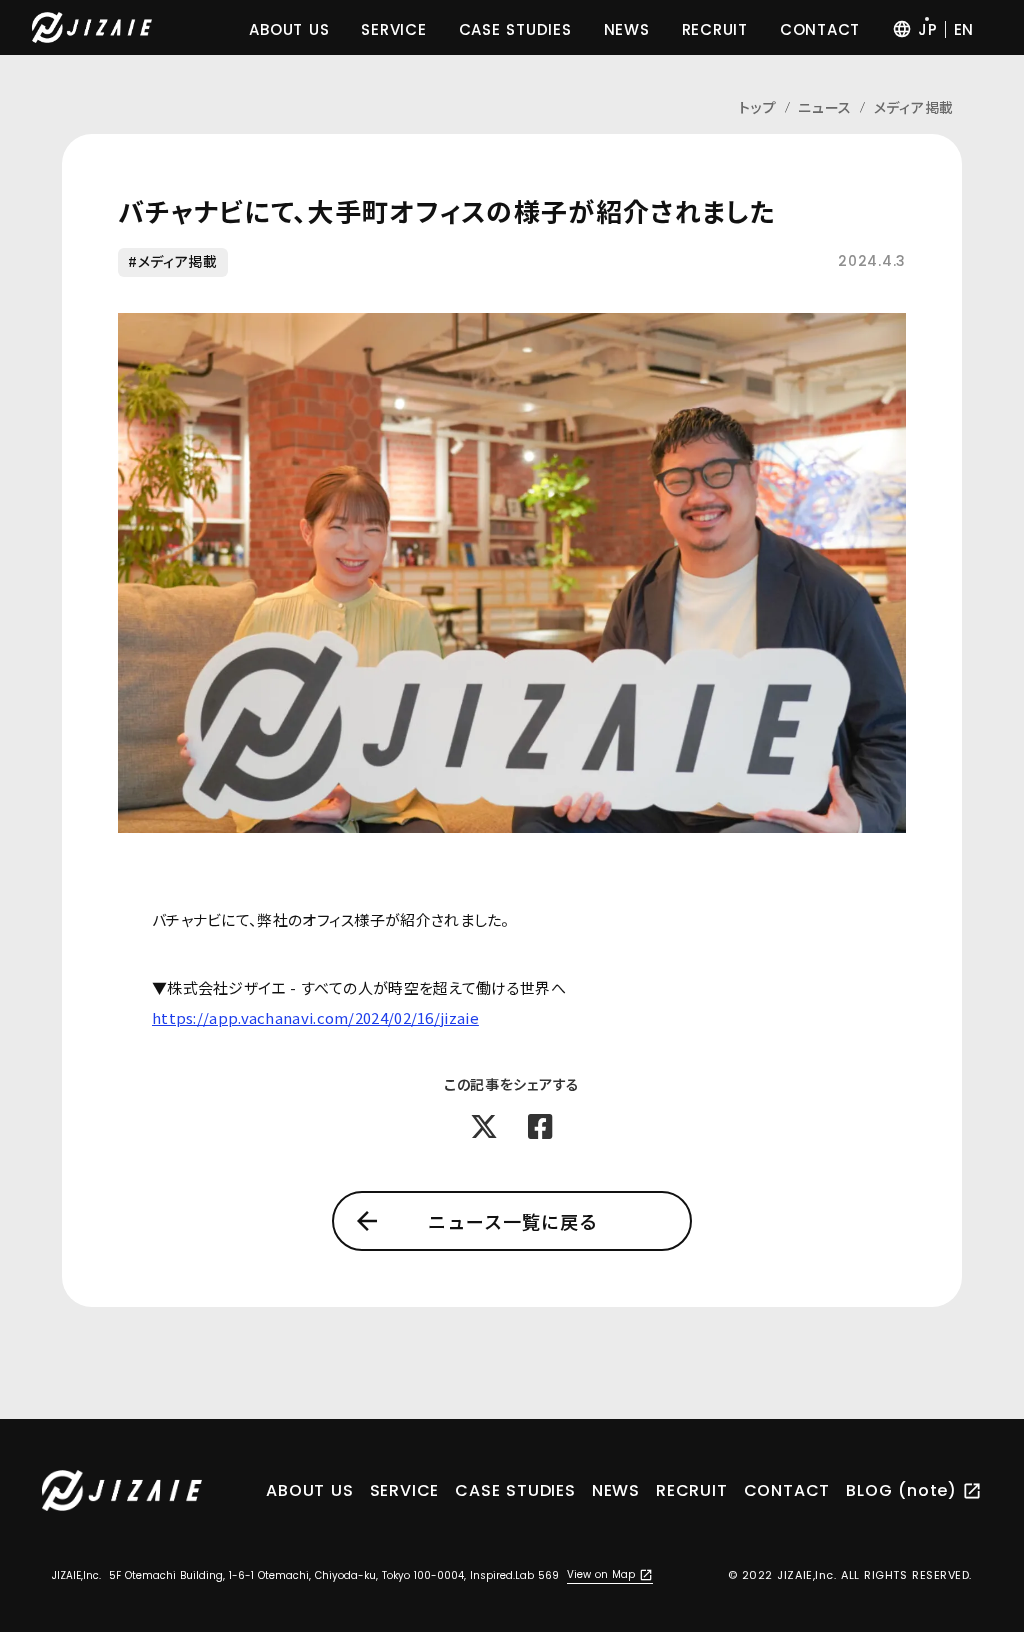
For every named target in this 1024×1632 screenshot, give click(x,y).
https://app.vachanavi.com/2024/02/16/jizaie (315, 1017)
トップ (757, 107)
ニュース (825, 107)
